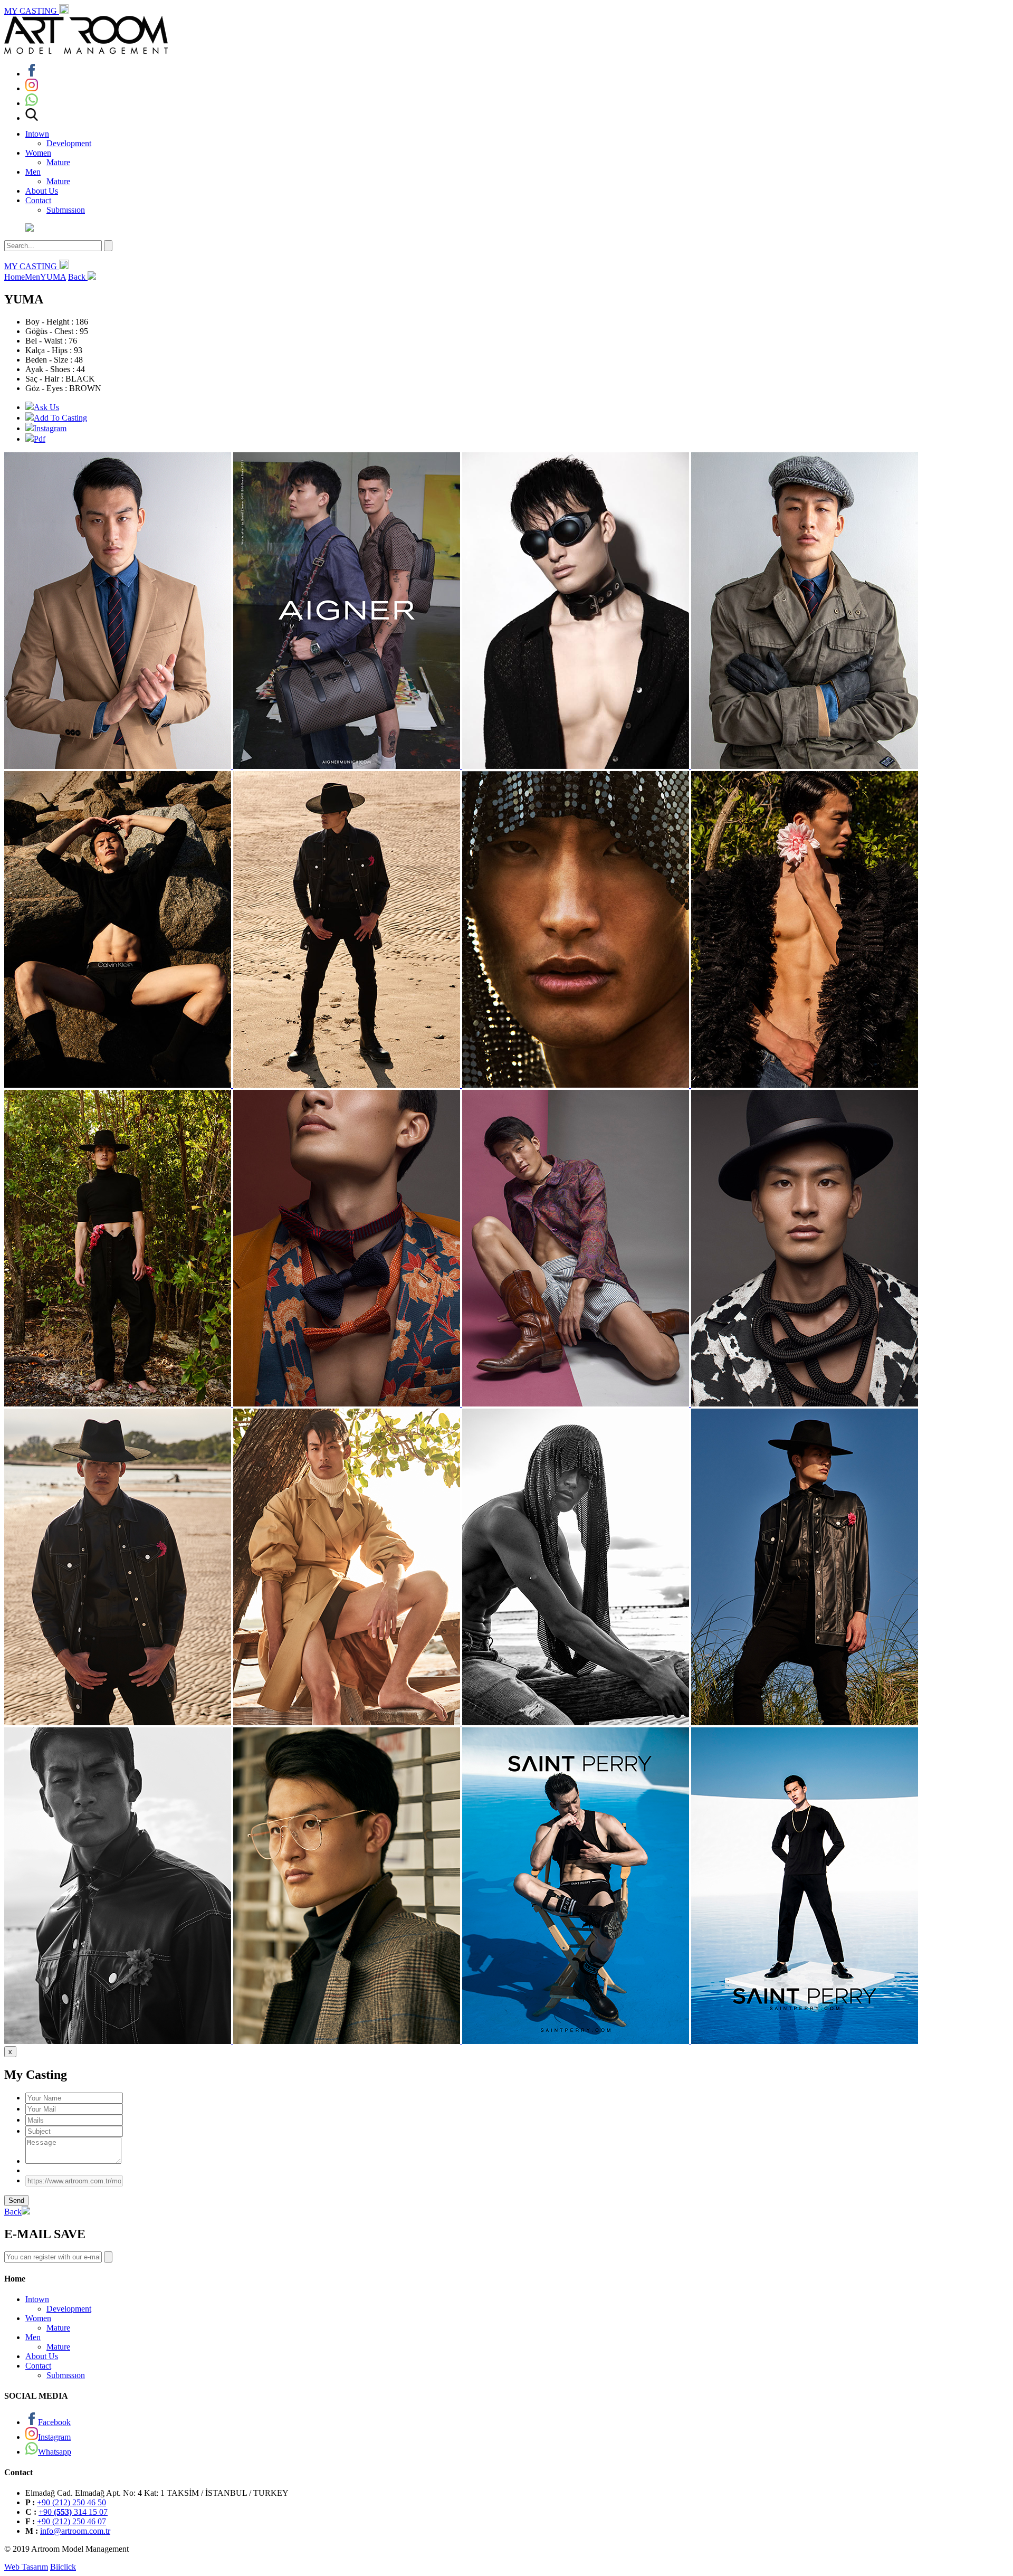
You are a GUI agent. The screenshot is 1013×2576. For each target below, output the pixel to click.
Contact (38, 200)
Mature (58, 162)
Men (33, 172)
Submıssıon (66, 210)
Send (16, 2200)
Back (78, 277)
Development (69, 143)
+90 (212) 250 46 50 (71, 2502)
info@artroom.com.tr (75, 2531)
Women (38, 153)
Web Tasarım (26, 2567)
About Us (42, 191)
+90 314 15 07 (73, 2512)
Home (15, 277)
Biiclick (63, 2567)
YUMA (53, 277)
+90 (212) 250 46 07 (71, 2521)
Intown (37, 134)
